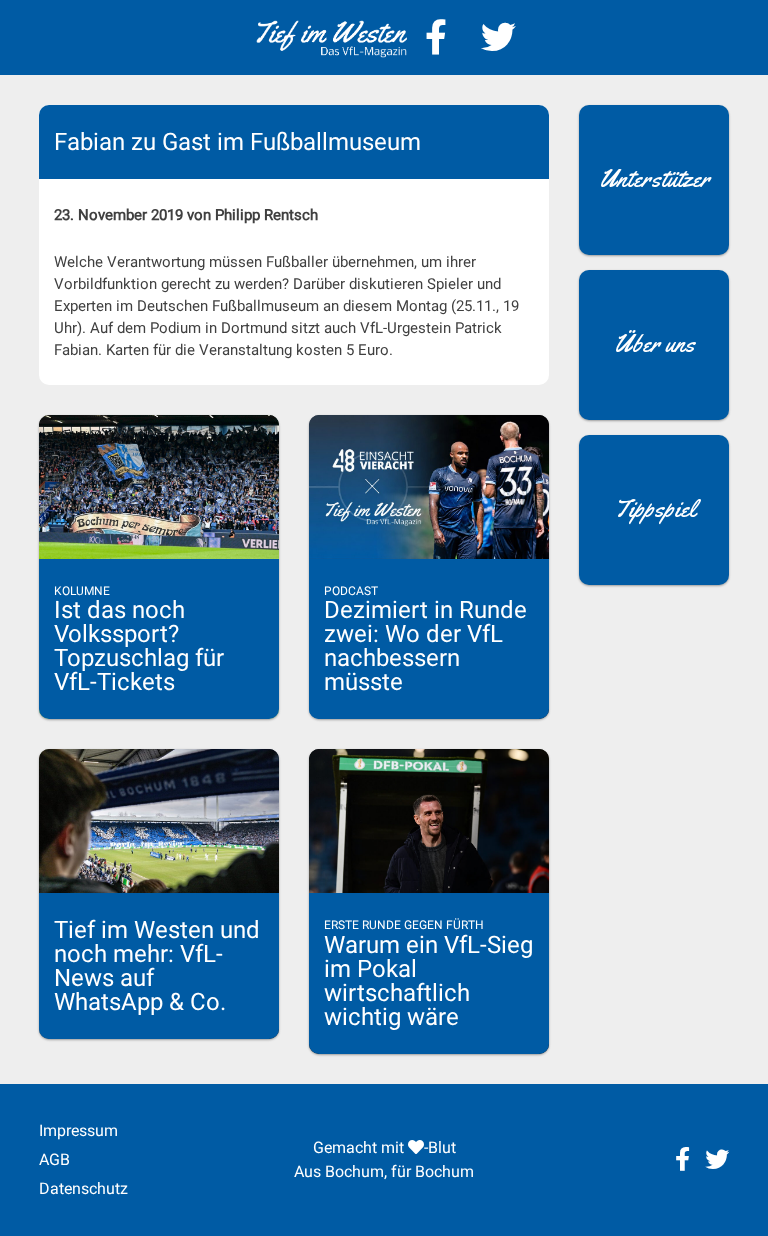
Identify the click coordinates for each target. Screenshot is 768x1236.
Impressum (78, 1130)
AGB (54, 1159)
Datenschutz (83, 1188)
